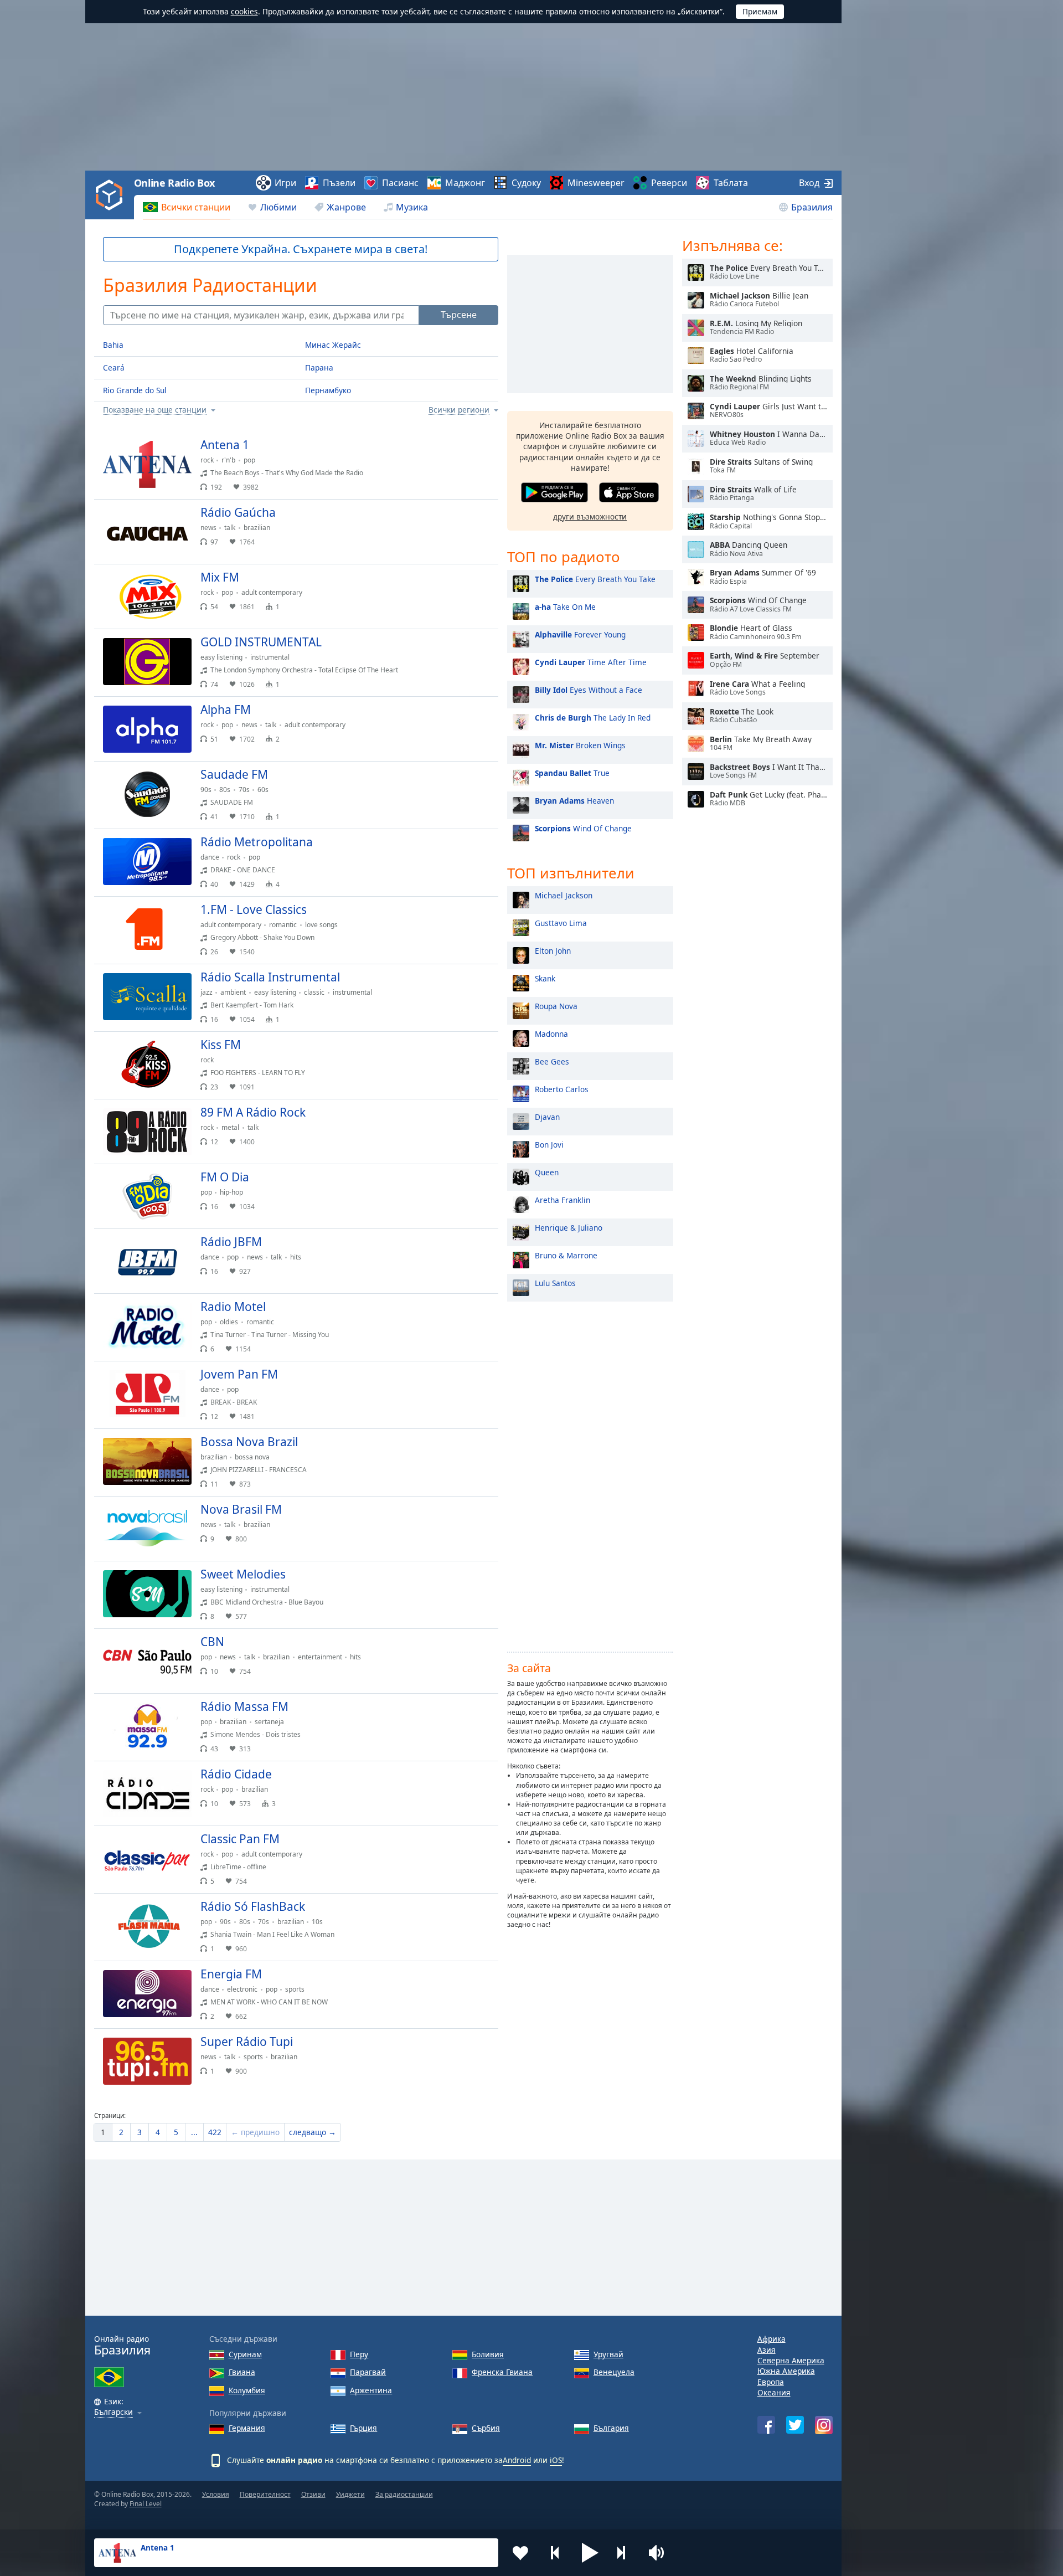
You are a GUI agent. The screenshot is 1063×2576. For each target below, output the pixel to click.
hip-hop (231, 1192)
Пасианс (400, 183)
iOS (556, 2460)
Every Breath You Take (595, 579)
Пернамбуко (328, 390)
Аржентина (371, 2390)
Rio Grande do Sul (135, 390)
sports (295, 1989)
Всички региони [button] (459, 410)
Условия (216, 2494)
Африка (772, 2339)
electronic (242, 1989)
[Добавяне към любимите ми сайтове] (520, 2553)
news (208, 528)
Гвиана (242, 2372)
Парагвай (368, 2372)
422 (215, 2132)
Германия (247, 2428)
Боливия (488, 2354)
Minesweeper (596, 183)
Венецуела (614, 2372)
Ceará (114, 367)
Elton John (553, 951)
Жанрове (346, 207)
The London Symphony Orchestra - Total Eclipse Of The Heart (304, 670)
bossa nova (252, 1457)
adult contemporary (272, 592)
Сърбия (486, 2428)
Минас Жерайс (333, 345)
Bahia (113, 345)
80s (225, 790)
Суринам (245, 2354)
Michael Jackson (564, 895)
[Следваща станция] (625, 2553)
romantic (283, 925)
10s (317, 1922)
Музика (412, 207)
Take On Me (565, 607)
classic (314, 992)
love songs (321, 925)
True (572, 773)
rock (207, 460)
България (611, 2428)
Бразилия (812, 207)
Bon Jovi (549, 1145)
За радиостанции (404, 2494)
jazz (207, 992)
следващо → (313, 2132)
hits (296, 1257)
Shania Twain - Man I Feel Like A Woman (272, 1934)
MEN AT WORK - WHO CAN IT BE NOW (269, 2002)
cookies (244, 11)
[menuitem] (187, 207)
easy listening (221, 657)
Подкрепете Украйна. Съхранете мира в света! (301, 249)
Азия (767, 2350)
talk (230, 528)
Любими (278, 207)
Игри (285, 183)
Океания (774, 2392)
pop (249, 460)
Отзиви (313, 2494)
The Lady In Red (593, 718)
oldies (229, 1322)
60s (263, 790)
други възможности (590, 516)
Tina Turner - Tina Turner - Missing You (270, 1335)
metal (230, 1127)
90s (206, 790)
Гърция (363, 2428)
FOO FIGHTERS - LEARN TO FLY (258, 1073)
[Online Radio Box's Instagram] (824, 2425)
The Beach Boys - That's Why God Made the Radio (287, 473)
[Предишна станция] (555, 2553)
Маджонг (465, 183)
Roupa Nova (556, 1006)
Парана (319, 367)
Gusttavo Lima (561, 923)
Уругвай (608, 2354)
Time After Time (591, 662)
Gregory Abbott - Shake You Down (262, 937)
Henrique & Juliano (569, 1228)
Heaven (574, 801)
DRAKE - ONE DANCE (243, 870)
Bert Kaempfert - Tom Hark (252, 1005)
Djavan (547, 1117)
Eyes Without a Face (589, 690)
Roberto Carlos (562, 1089)
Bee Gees (552, 1061)
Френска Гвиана (502, 2372)
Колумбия (247, 2390)
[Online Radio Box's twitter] (795, 2425)
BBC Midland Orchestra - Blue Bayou (267, 1602)
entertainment (320, 1657)
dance (210, 857)
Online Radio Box (174, 183)
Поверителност (265, 2494)
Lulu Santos (555, 1283)
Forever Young (580, 634)
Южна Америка (786, 2371)
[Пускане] (481, 450)
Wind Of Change (583, 828)
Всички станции (196, 207)
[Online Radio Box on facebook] (766, 2425)
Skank (545, 978)
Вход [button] (809, 183)
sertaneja (269, 1722)
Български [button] (113, 2412)
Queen (547, 1172)
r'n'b (228, 460)
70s (244, 790)
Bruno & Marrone (566, 1255)
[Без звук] (660, 2553)
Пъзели (339, 183)
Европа (771, 2382)
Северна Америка (791, 2360)
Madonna (551, 1034)
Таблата (731, 183)
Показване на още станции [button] (155, 410)
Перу (359, 2354)
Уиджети (350, 2494)
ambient (233, 992)
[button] (590, 2553)
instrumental (270, 657)
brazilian (257, 528)
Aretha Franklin (563, 1200)
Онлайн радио (122, 2345)
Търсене (459, 315)
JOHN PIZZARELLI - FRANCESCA (259, 1470)
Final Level (146, 2504)
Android (517, 2460)
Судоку (526, 183)
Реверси (669, 183)
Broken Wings (580, 745)
